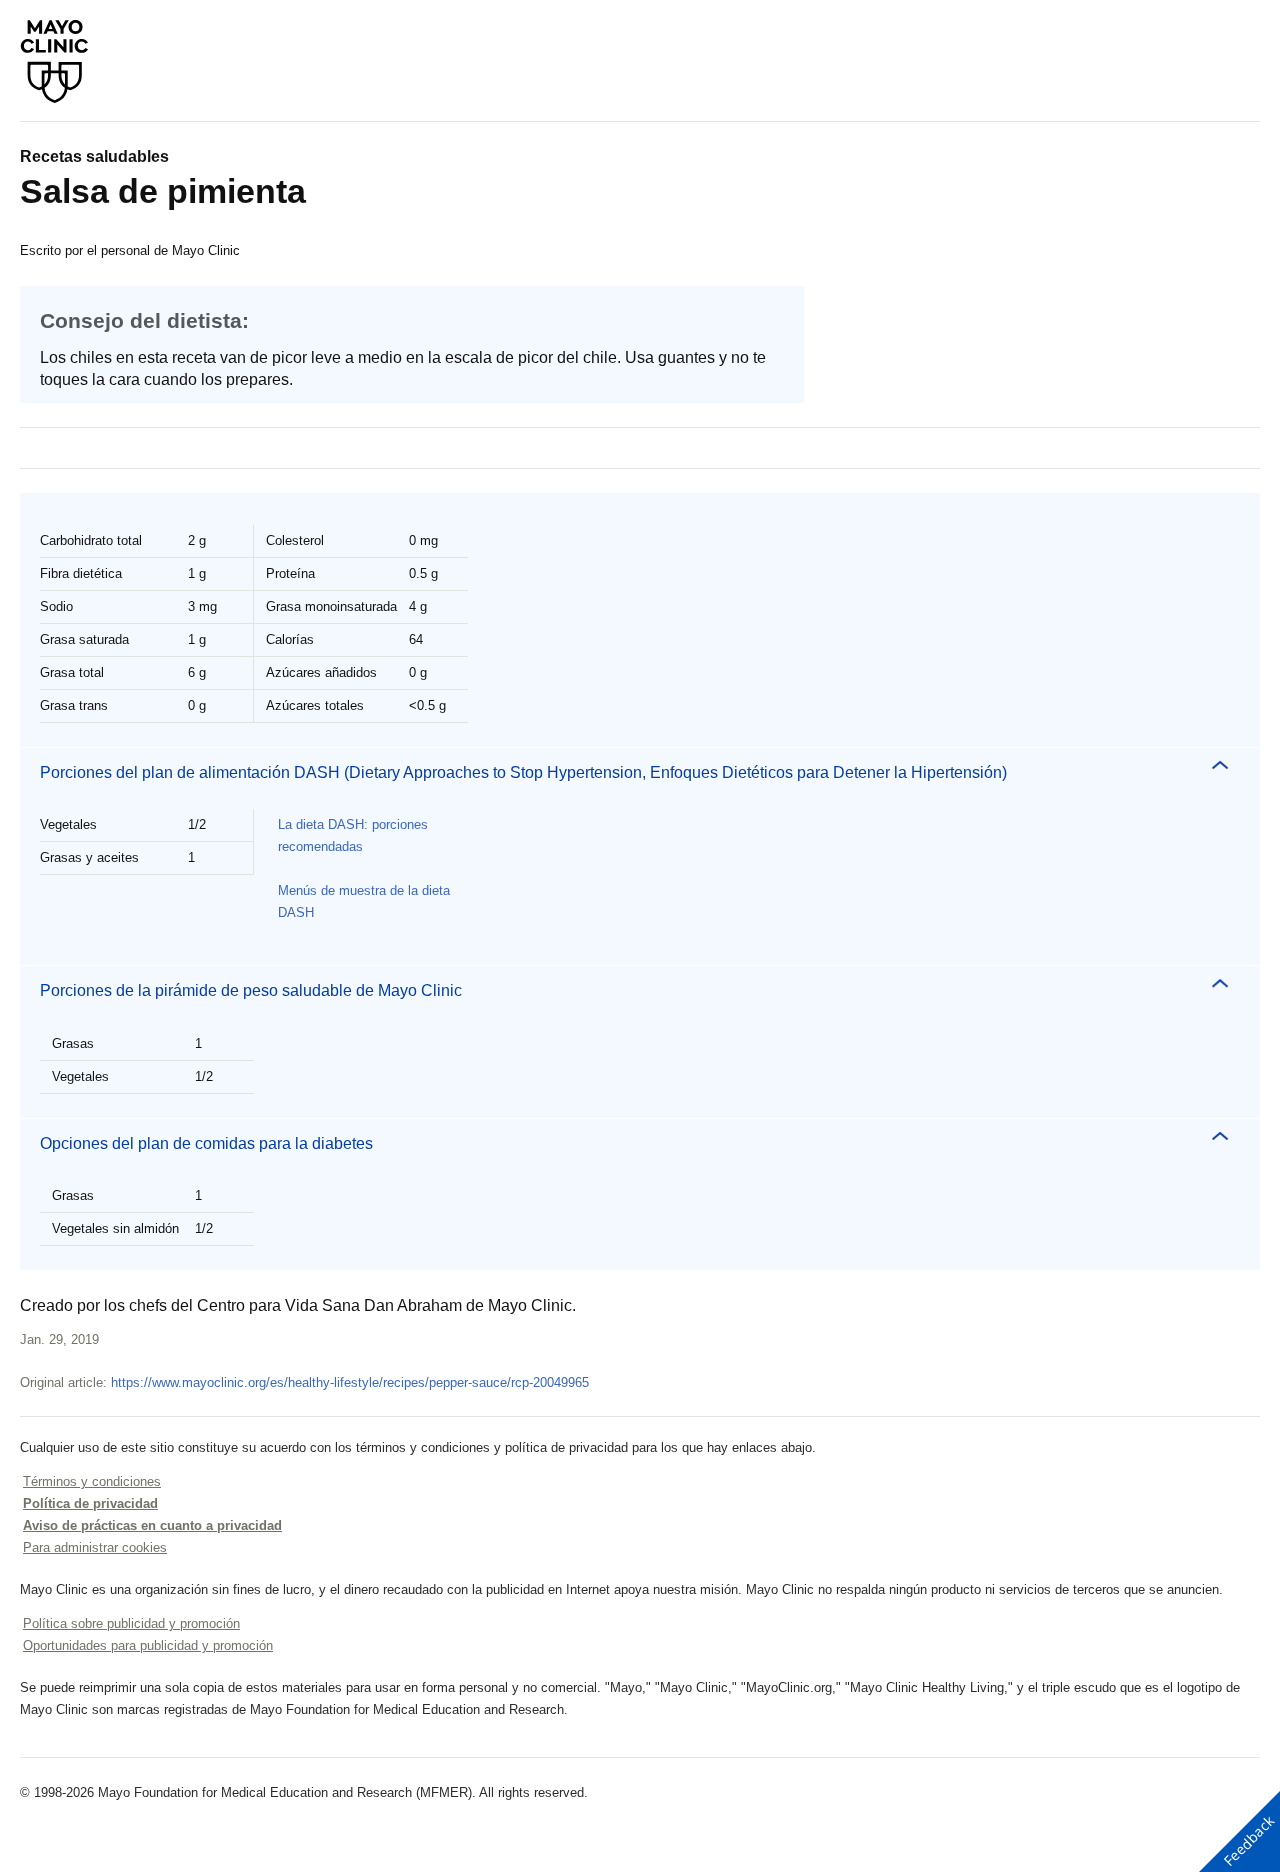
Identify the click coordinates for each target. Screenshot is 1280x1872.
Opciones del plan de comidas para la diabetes (206, 1143)
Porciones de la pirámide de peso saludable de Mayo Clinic (251, 990)
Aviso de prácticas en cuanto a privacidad (152, 1525)
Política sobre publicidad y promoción (131, 1623)
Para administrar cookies (95, 1547)
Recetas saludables (94, 156)
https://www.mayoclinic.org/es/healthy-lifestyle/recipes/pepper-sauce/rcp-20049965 (350, 1382)
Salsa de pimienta (163, 191)
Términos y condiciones (92, 1481)
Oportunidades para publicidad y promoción (148, 1645)
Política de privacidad (90, 1503)
